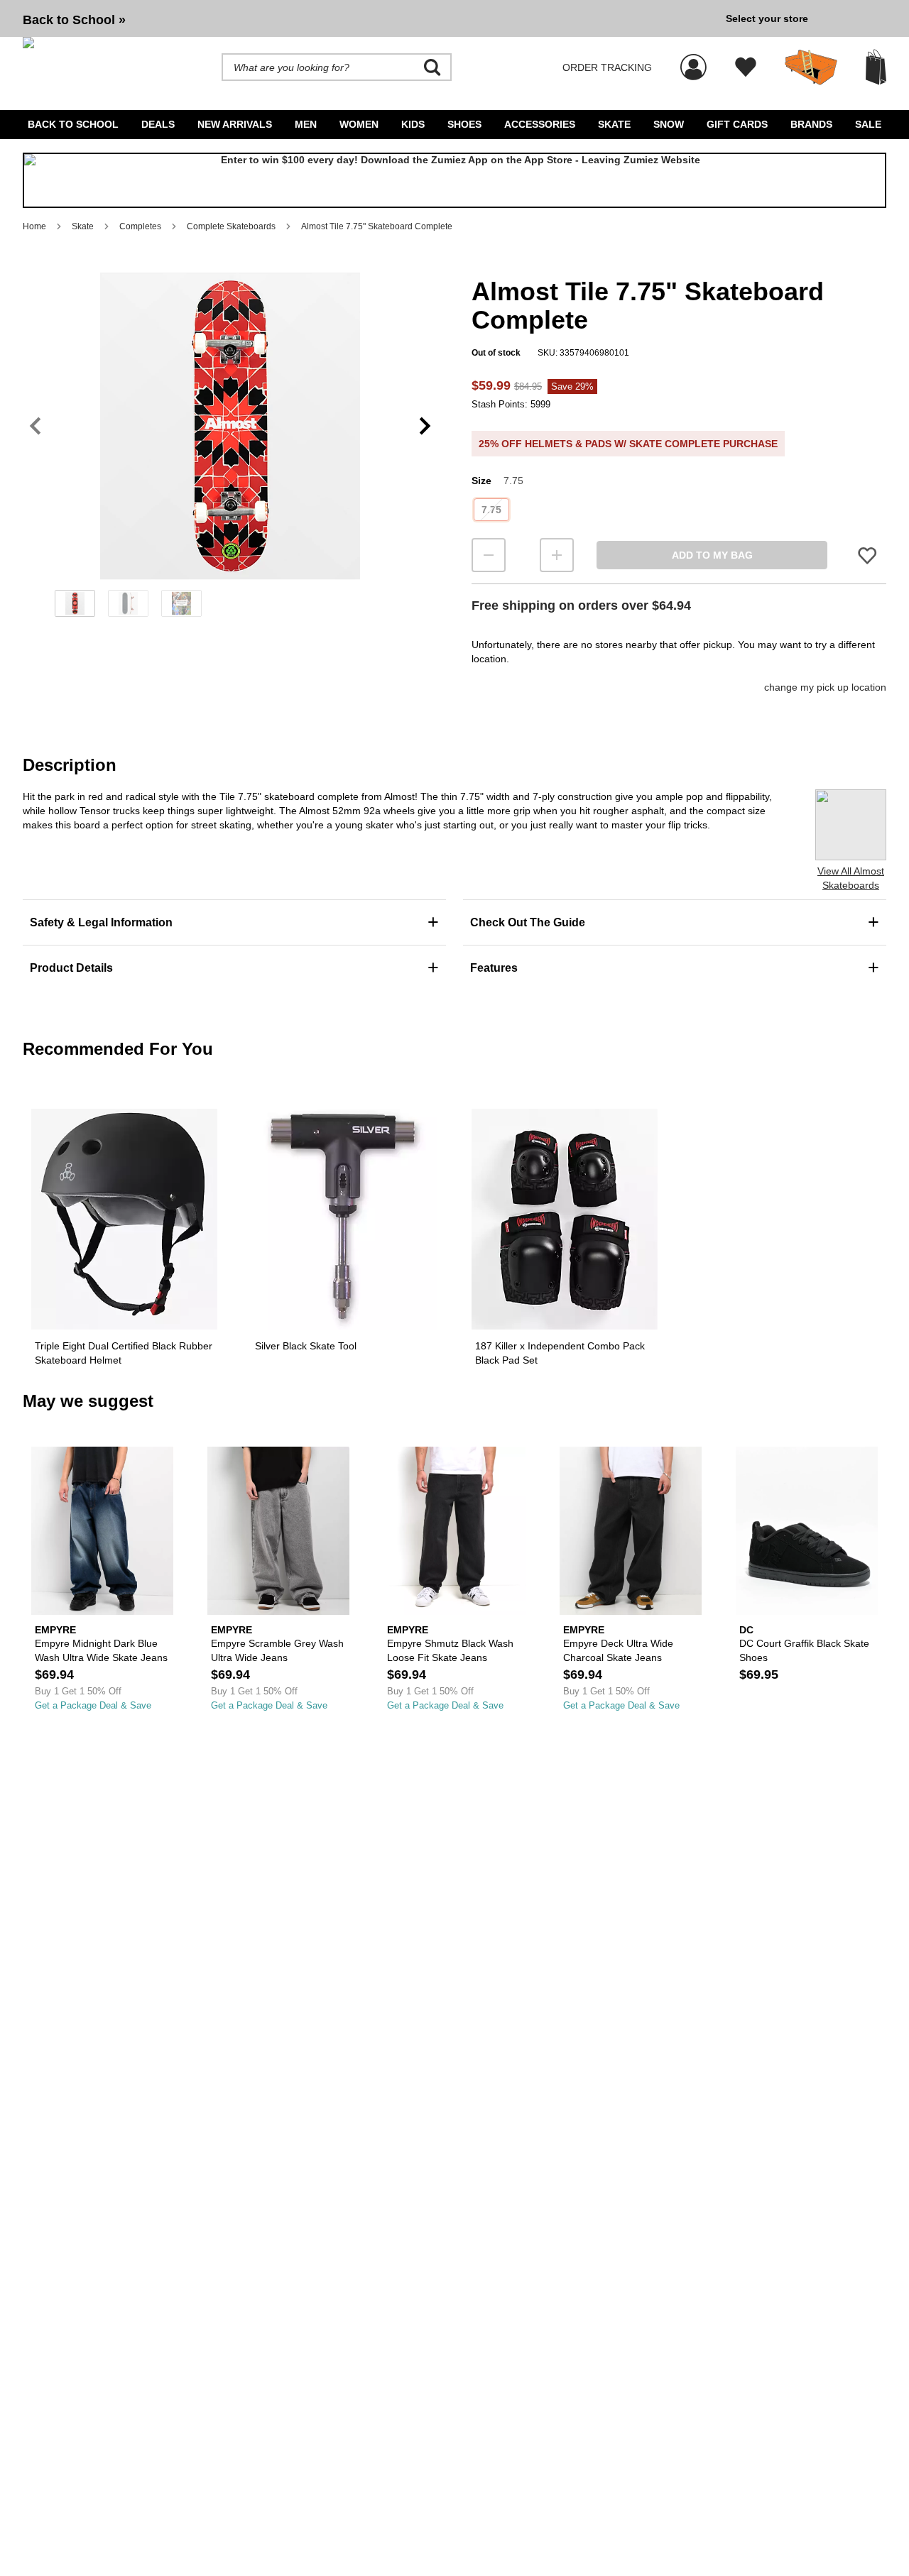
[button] (230, 426)
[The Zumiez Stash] (811, 67)
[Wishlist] (746, 67)
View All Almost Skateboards (851, 878)
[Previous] (35, 426)
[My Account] (693, 60)
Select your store (767, 18)
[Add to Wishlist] (867, 555)
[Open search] (432, 67)
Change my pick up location (825, 687)
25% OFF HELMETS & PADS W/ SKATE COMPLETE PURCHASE (628, 444)
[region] (230, 449)
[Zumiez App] (454, 180)
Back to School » (74, 20)
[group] (369, 18)
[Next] (425, 426)
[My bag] (876, 67)
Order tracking (607, 67)
